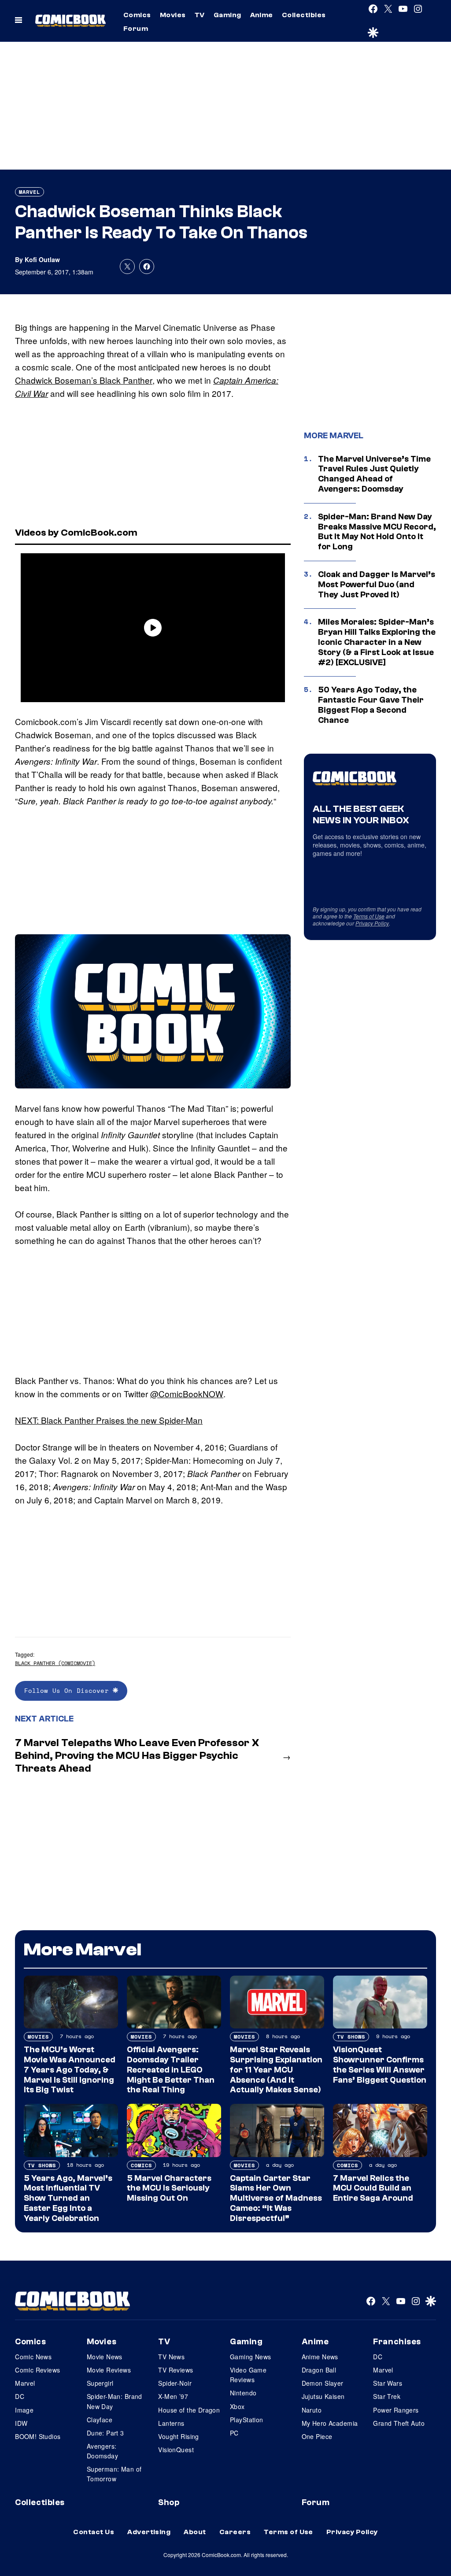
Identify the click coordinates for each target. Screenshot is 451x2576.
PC (234, 2433)
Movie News (105, 2357)
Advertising (149, 2532)
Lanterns (171, 2423)
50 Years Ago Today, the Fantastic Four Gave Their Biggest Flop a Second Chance (371, 705)
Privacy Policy (372, 923)
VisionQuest (176, 2450)
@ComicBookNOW (187, 1393)
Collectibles (304, 15)
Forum (136, 29)
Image (24, 2410)
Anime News (320, 2357)
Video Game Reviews (248, 2375)
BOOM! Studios (38, 2436)
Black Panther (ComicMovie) (55, 1663)
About (195, 2532)
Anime (262, 15)
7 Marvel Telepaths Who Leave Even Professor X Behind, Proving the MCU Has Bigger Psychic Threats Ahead (137, 1756)
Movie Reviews (109, 2370)
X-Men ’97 (173, 2396)
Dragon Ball (319, 2370)
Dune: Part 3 (105, 2433)
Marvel (30, 192)
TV (200, 15)
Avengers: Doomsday (102, 2451)
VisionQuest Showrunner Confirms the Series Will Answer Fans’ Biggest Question (380, 2065)
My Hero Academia (330, 2423)
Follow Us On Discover (68, 1690)
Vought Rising (178, 2436)
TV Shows (351, 2037)
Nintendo (243, 2393)
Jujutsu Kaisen (323, 2396)
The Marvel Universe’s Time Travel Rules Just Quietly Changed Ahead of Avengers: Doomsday (374, 474)
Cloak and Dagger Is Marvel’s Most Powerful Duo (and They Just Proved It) (377, 585)
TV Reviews (176, 2370)
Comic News (33, 2357)
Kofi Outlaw (42, 259)
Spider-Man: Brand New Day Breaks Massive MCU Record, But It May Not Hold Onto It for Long (377, 532)
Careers (235, 2532)
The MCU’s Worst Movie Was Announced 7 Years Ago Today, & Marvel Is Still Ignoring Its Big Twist (70, 2070)
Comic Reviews (37, 2370)
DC (20, 2396)
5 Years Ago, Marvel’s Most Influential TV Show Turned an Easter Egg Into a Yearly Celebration (68, 2198)
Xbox (237, 2406)
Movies (173, 15)
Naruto (312, 2410)
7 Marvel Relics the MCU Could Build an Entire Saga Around (373, 2188)
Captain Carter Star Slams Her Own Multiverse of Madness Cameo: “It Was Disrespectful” (276, 2198)
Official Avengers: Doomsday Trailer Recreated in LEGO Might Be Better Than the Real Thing (171, 2070)
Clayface (100, 2420)
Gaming (227, 15)
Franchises (397, 2342)
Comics (137, 15)
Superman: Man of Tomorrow (114, 2474)
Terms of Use (369, 916)
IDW (21, 2423)
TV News (171, 2357)
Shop (169, 2502)
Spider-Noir (175, 2383)
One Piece (317, 2436)
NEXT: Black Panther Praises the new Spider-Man (109, 1420)
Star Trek (387, 2396)
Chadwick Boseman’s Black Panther (84, 380)
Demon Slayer (323, 2383)
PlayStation (247, 2420)
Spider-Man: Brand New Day (115, 2401)
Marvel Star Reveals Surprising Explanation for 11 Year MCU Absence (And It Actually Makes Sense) (276, 2070)
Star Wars (388, 2383)
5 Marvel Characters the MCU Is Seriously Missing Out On (169, 2188)
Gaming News (251, 2357)
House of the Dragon (189, 2410)
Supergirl (100, 2383)
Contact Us (94, 2532)
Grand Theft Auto (399, 2423)
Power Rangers (396, 2410)
